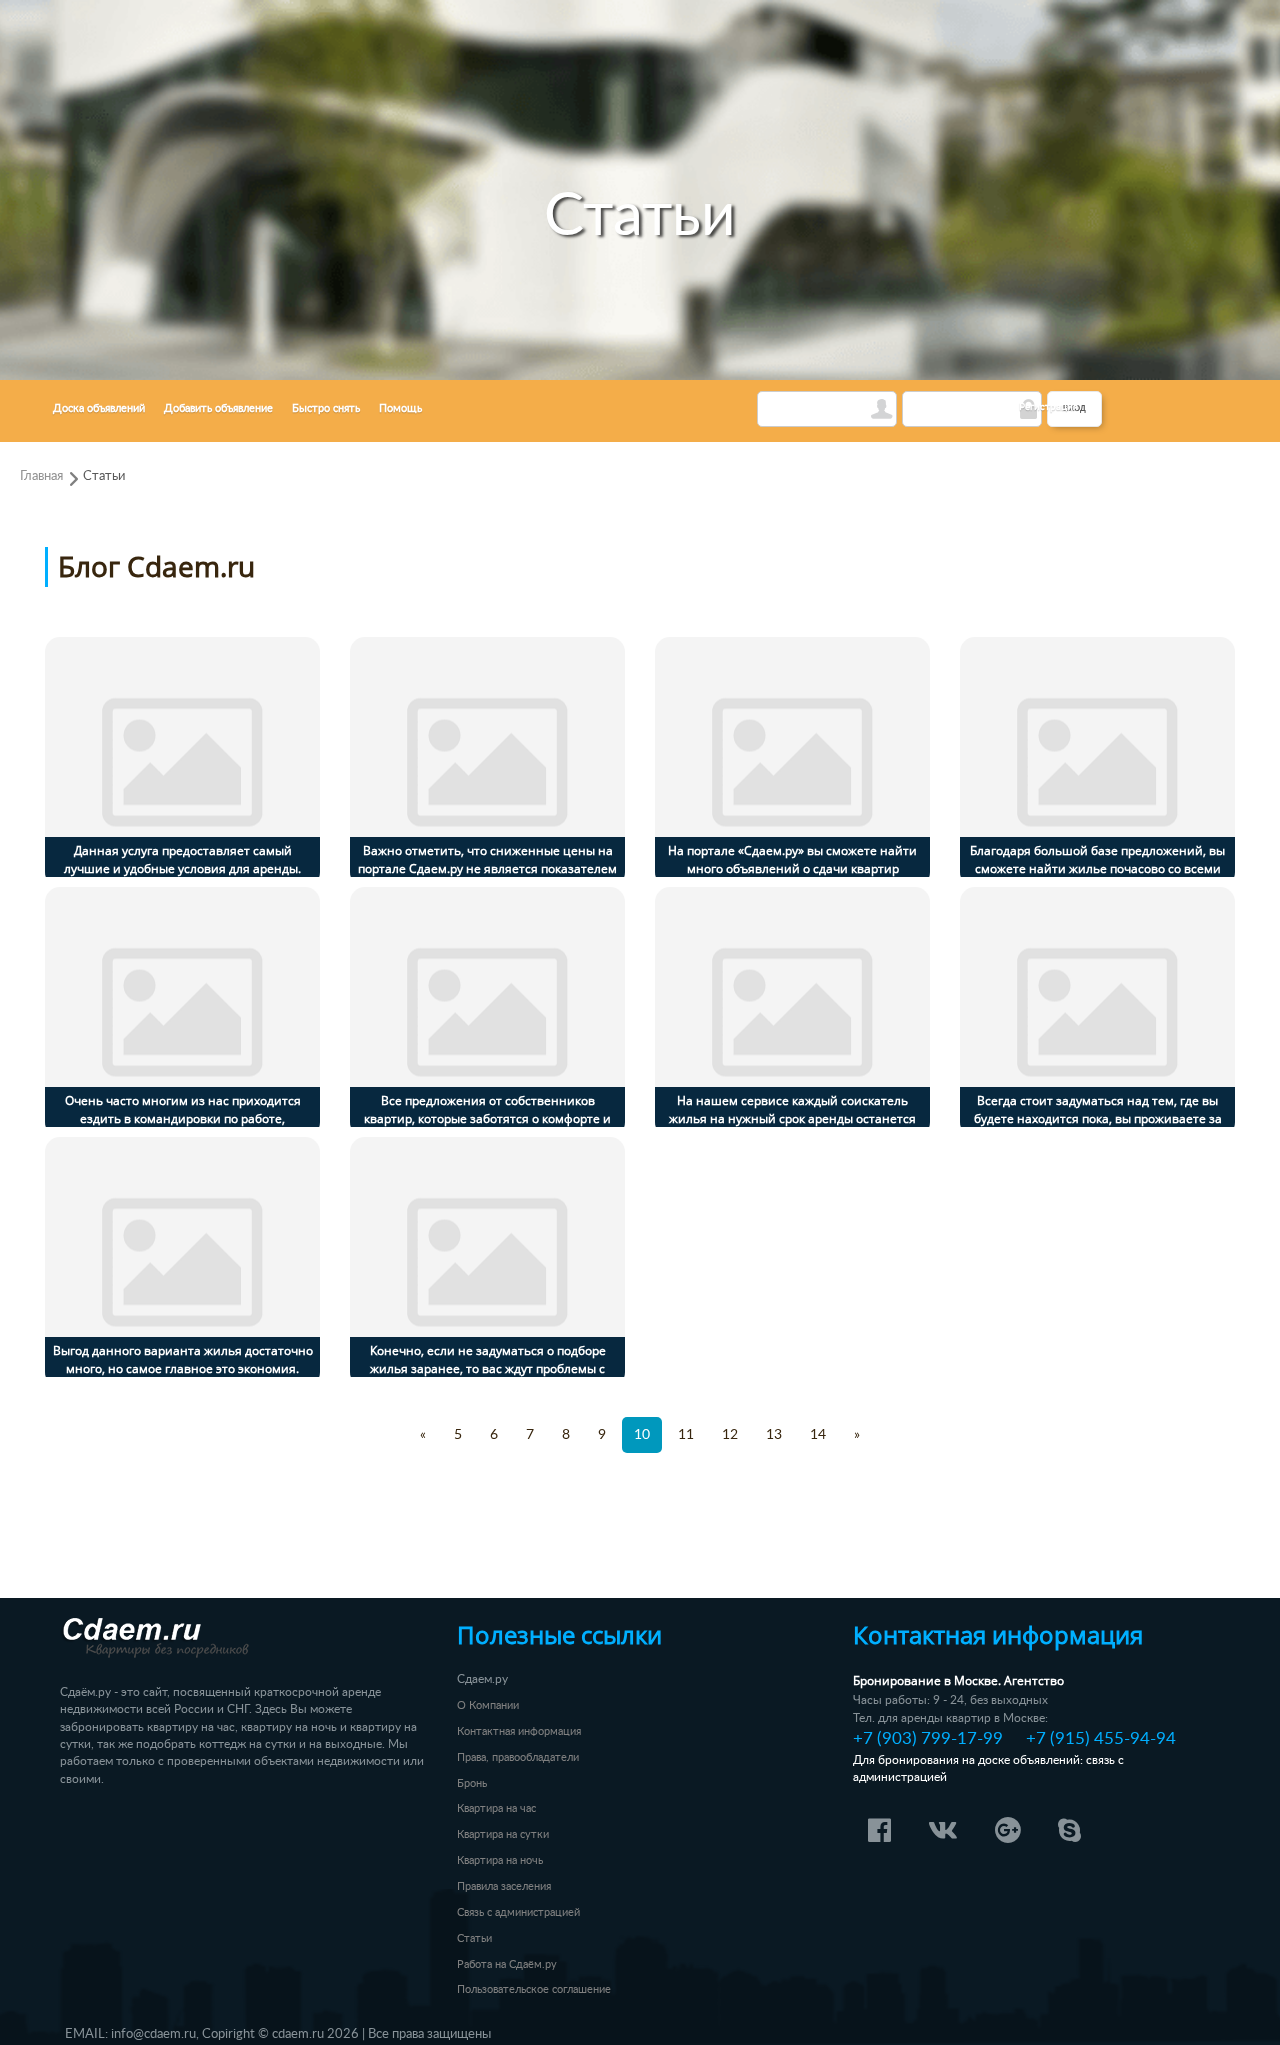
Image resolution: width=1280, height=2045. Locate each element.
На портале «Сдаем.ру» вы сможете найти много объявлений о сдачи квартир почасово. (792, 868)
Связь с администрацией (518, 1912)
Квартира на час (496, 1808)
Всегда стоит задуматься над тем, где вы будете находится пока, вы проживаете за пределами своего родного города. (1098, 1118)
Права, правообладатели (518, 1757)
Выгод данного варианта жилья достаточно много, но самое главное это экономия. (183, 1359)
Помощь (400, 408)
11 (686, 1435)
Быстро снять (326, 408)
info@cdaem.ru (153, 2034)
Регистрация (1048, 407)
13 (774, 1435)
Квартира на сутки (503, 1834)
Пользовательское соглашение (534, 1989)
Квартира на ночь (500, 1860)
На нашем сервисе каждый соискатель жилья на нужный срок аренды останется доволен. (792, 1118)
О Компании (488, 1705)
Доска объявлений (99, 408)
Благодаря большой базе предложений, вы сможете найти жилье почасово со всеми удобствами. (1097, 868)
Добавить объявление (218, 408)
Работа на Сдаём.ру (507, 1964)
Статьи (104, 476)
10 (642, 1435)
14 (818, 1435)
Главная (41, 476)
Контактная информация (519, 1731)
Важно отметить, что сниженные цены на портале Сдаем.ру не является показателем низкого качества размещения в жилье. (487, 868)
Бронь (472, 1783)
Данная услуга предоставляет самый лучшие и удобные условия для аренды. (182, 859)
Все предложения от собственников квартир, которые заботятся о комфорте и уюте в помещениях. (487, 1118)
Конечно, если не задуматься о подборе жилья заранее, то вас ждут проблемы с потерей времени (488, 1368)
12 (730, 1435)
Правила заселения (504, 1886)
